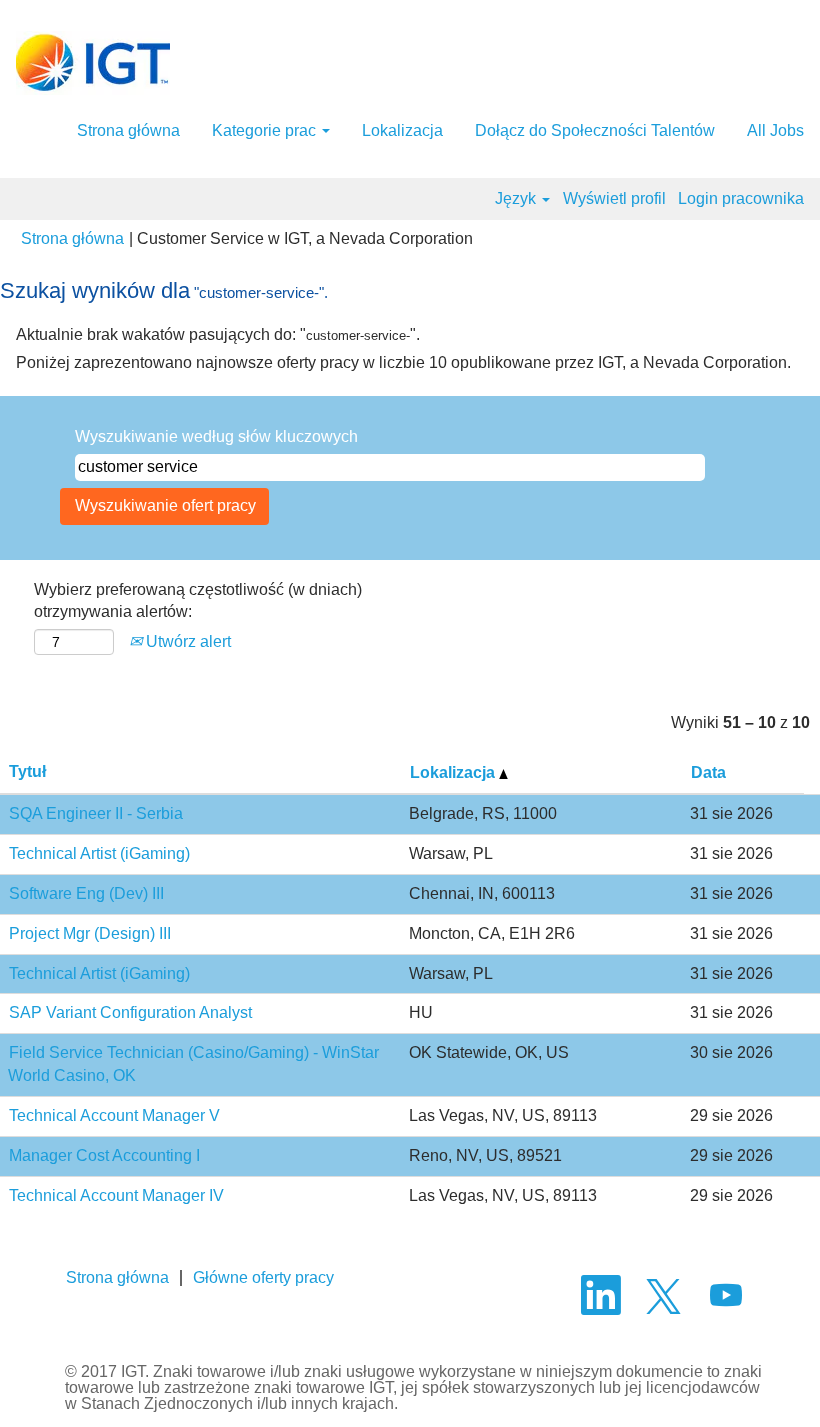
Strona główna (128, 130)
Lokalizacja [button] (454, 772)
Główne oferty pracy (263, 1277)
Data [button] (708, 772)
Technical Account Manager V (114, 1115)
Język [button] (517, 198)
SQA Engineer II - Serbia (96, 813)
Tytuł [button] (27, 771)
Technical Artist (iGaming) (99, 853)
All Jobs (775, 130)
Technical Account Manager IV (116, 1195)
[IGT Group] (93, 63)
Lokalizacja (402, 130)
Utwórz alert (186, 641)
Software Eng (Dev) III (86, 893)
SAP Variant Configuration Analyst (130, 1012)
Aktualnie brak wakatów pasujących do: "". (218, 334)
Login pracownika (741, 198)
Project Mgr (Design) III (90, 933)
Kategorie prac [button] (266, 130)
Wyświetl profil (614, 198)
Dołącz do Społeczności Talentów (595, 130)
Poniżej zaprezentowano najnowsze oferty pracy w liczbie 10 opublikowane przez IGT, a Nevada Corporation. (403, 362)
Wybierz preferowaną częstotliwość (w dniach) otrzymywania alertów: (198, 601)
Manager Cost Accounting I (104, 1155)
